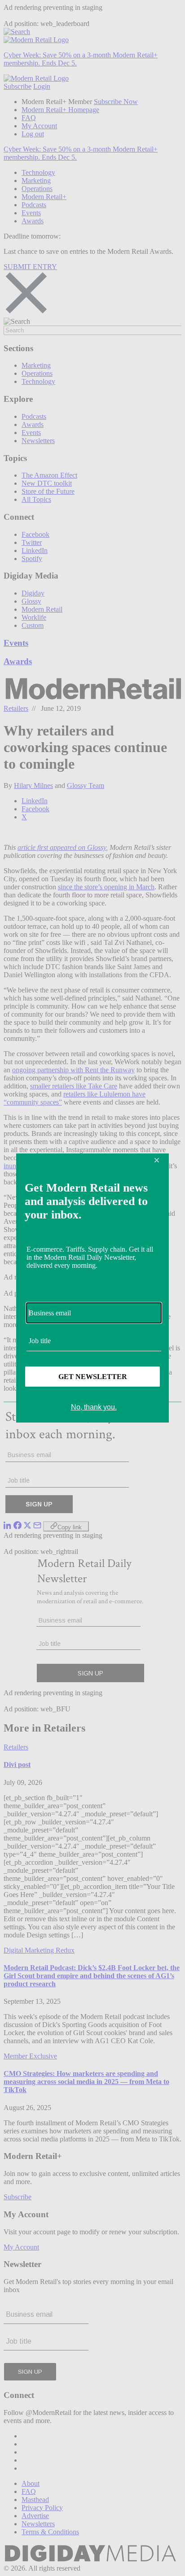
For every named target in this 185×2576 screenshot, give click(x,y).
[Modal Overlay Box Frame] (92, 1288)
